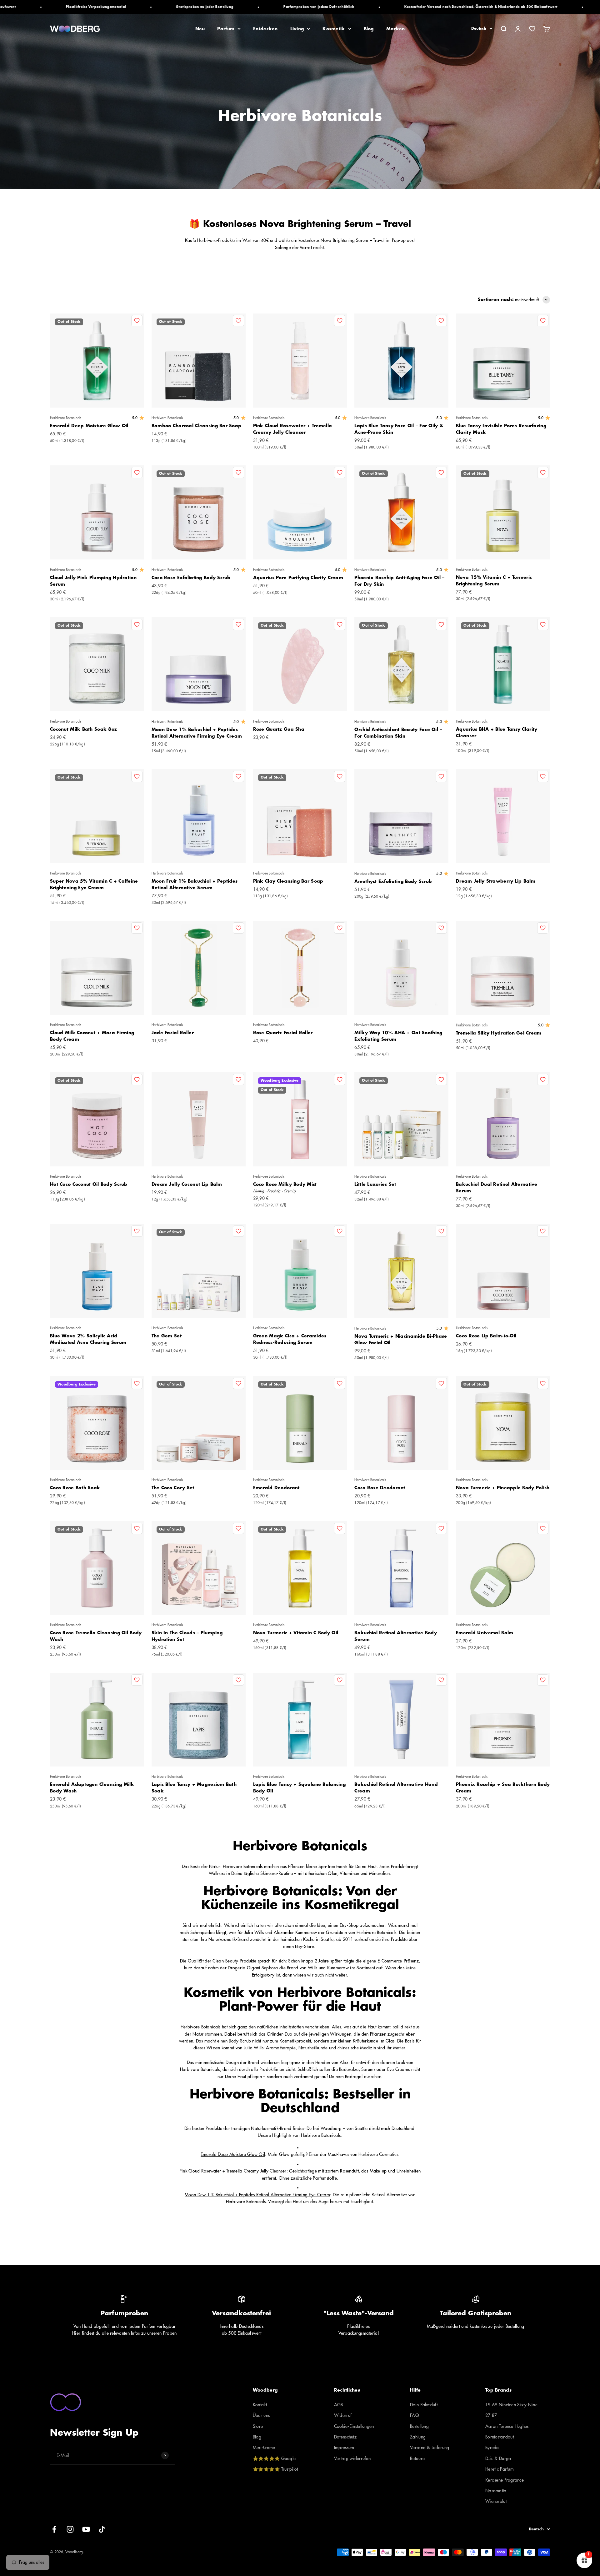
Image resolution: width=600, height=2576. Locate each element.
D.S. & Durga (498, 2458)
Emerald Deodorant (276, 1488)
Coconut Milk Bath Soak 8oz (83, 729)
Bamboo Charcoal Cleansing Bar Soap (197, 426)
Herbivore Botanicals (66, 418)
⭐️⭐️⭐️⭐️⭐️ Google (274, 2458)
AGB (339, 2405)
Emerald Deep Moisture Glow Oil (89, 426)
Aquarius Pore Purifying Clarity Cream (298, 578)
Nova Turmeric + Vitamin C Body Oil (296, 1633)
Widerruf (343, 2415)
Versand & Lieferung (430, 2448)
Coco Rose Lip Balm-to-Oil (486, 1336)
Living (297, 29)
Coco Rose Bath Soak (75, 1488)
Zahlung (418, 2437)
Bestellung (419, 2426)
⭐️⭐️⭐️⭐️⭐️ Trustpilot (275, 2469)
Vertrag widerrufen (352, 2458)
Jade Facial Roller (173, 1033)
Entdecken (265, 29)
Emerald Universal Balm (485, 1633)
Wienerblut (496, 2501)
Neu (200, 29)
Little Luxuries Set (375, 1184)
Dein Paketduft (424, 2405)
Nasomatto (496, 2491)
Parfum (226, 29)
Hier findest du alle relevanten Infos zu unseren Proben (124, 2333)
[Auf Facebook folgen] (54, 2529)
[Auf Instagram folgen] (70, 2529)
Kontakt (260, 2405)
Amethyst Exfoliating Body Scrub (393, 881)
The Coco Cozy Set (173, 1488)
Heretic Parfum (500, 2469)
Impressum (344, 2448)
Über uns (261, 2415)
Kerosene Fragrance (505, 2480)
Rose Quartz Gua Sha (279, 729)
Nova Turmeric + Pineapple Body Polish (503, 1488)
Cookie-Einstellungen (354, 2426)
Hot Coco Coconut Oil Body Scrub (89, 1184)
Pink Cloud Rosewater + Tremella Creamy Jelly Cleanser (233, 2171)
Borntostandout (500, 2437)
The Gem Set (167, 1336)
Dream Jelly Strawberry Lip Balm (496, 881)
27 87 (491, 2415)
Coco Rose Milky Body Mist (285, 1184)
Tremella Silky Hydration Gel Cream (499, 1033)
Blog (369, 29)
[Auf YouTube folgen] (86, 2529)
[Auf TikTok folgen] (102, 2529)
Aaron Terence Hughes (507, 2426)
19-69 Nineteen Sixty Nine (511, 2405)
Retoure (417, 2458)
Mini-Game (264, 2448)
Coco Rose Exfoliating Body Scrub (191, 578)
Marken (396, 29)
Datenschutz (345, 2437)
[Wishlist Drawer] (532, 29)
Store (258, 2426)
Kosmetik (334, 29)
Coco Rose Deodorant (380, 1488)
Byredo (492, 2448)
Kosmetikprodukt (295, 2041)
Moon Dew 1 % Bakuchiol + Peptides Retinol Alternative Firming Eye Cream (257, 2195)
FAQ (415, 2415)
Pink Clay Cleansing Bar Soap (288, 881)
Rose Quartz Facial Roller (283, 1033)
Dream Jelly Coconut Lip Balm (187, 1184)
